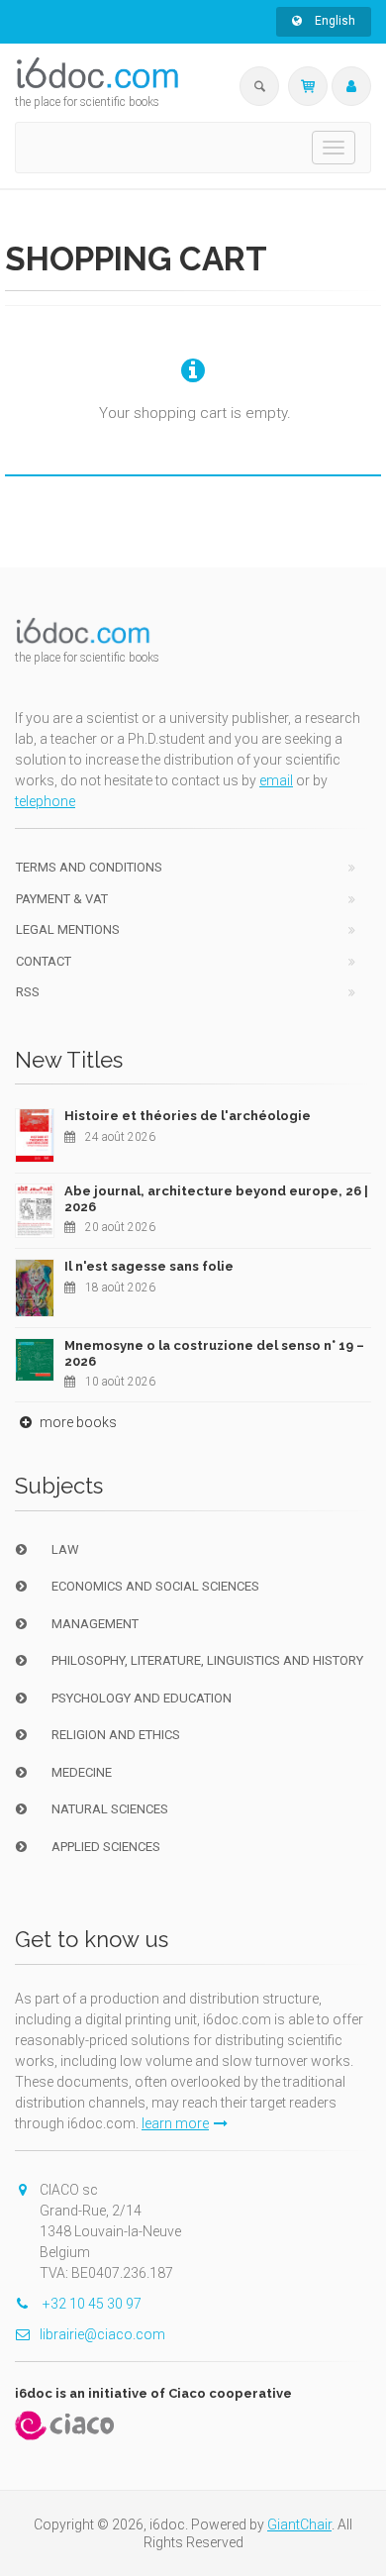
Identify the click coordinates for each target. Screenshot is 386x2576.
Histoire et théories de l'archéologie (188, 1116)
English (334, 21)
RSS (28, 992)
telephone (45, 801)
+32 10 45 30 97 (91, 2304)
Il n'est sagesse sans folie (149, 1266)
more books (77, 1422)
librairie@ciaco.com (102, 2334)
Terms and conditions (89, 867)
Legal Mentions (68, 929)
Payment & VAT (62, 899)
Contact (44, 961)
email (276, 780)
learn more (175, 2123)
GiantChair (299, 2524)
